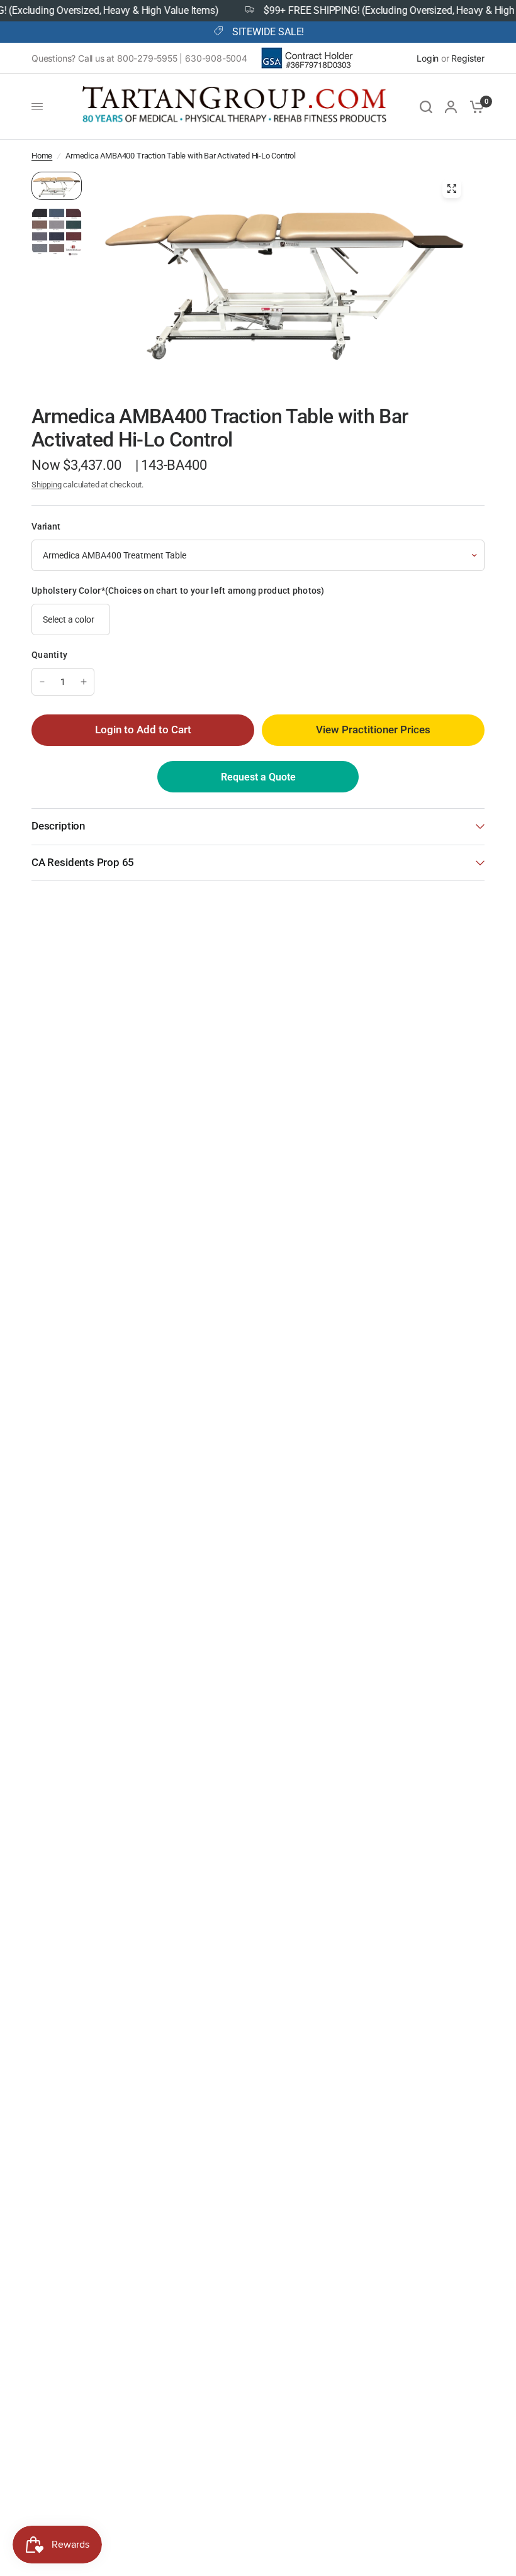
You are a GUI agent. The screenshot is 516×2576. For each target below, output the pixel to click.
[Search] (426, 107)
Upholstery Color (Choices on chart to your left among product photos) (178, 591)
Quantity (49, 655)
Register (468, 58)
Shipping (47, 485)
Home (42, 156)
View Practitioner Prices (373, 730)
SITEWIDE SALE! (268, 32)
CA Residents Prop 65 (83, 863)
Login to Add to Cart (143, 730)
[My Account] (451, 107)
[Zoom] (452, 189)
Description (58, 826)
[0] (474, 107)
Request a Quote (258, 777)
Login (428, 58)
